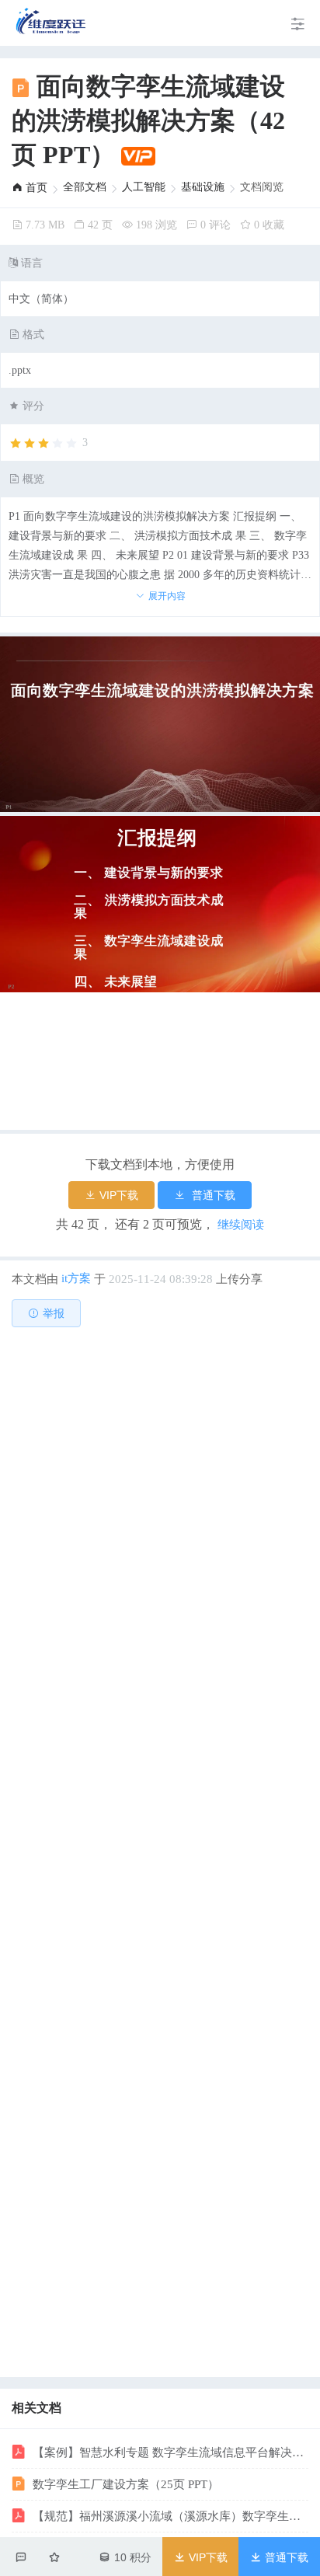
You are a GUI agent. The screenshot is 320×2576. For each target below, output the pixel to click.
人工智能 (144, 187)
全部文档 (85, 187)
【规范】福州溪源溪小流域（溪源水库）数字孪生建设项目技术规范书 (169, 2516)
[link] (30, 188)
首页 (35, 188)
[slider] (48, 444)
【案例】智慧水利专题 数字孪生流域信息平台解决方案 (169, 2452)
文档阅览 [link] (262, 187)
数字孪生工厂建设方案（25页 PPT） (124, 2484)
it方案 (76, 1278)
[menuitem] (52, 23)
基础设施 (203, 187)
